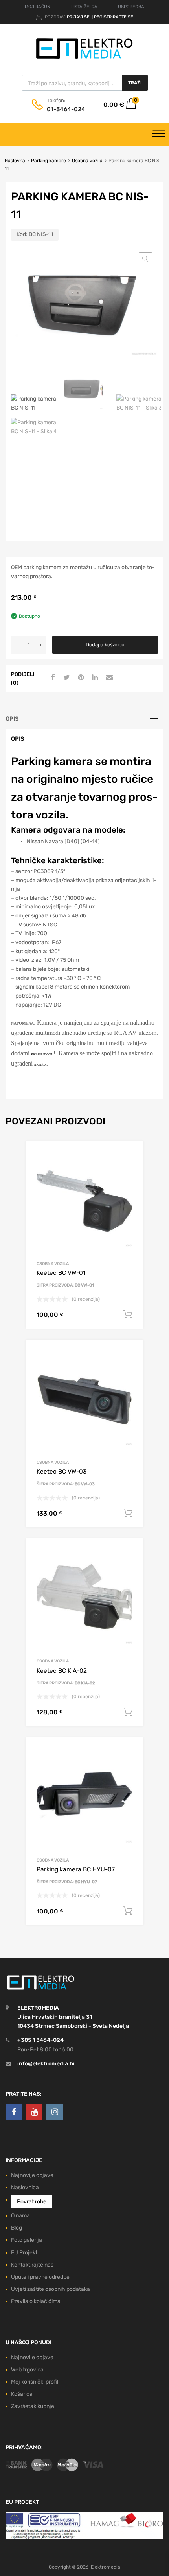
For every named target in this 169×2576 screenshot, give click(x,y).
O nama (20, 2216)
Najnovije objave (32, 2175)
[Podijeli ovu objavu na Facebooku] (51, 678)
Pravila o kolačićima (36, 2301)
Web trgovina (27, 2370)
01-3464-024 (66, 109)
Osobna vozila (87, 161)
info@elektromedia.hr (46, 2064)
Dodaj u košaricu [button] (128, 1315)
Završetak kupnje (33, 2406)
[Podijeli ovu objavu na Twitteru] (66, 678)
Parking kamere (49, 161)
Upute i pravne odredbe (40, 2277)
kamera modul (42, 1054)
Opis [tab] (12, 719)
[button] (145, 259)
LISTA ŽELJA (84, 7)
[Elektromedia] (84, 59)
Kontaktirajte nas (32, 2265)
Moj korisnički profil (35, 2382)
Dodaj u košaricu (105, 645)
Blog (17, 2228)
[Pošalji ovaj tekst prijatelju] (108, 678)
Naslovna (15, 161)
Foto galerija (27, 2240)
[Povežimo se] (14, 2112)
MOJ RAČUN (38, 7)
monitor (40, 1064)
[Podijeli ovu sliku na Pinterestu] (80, 678)
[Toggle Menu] (159, 134)
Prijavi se (79, 17)
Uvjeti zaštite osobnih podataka (51, 2289)
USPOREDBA (131, 7)
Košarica (22, 2394)
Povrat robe (32, 2202)
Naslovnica (25, 2187)
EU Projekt (24, 2253)
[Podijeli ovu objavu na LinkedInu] (94, 678)
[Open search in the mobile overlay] (85, 83)
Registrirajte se (114, 17)
